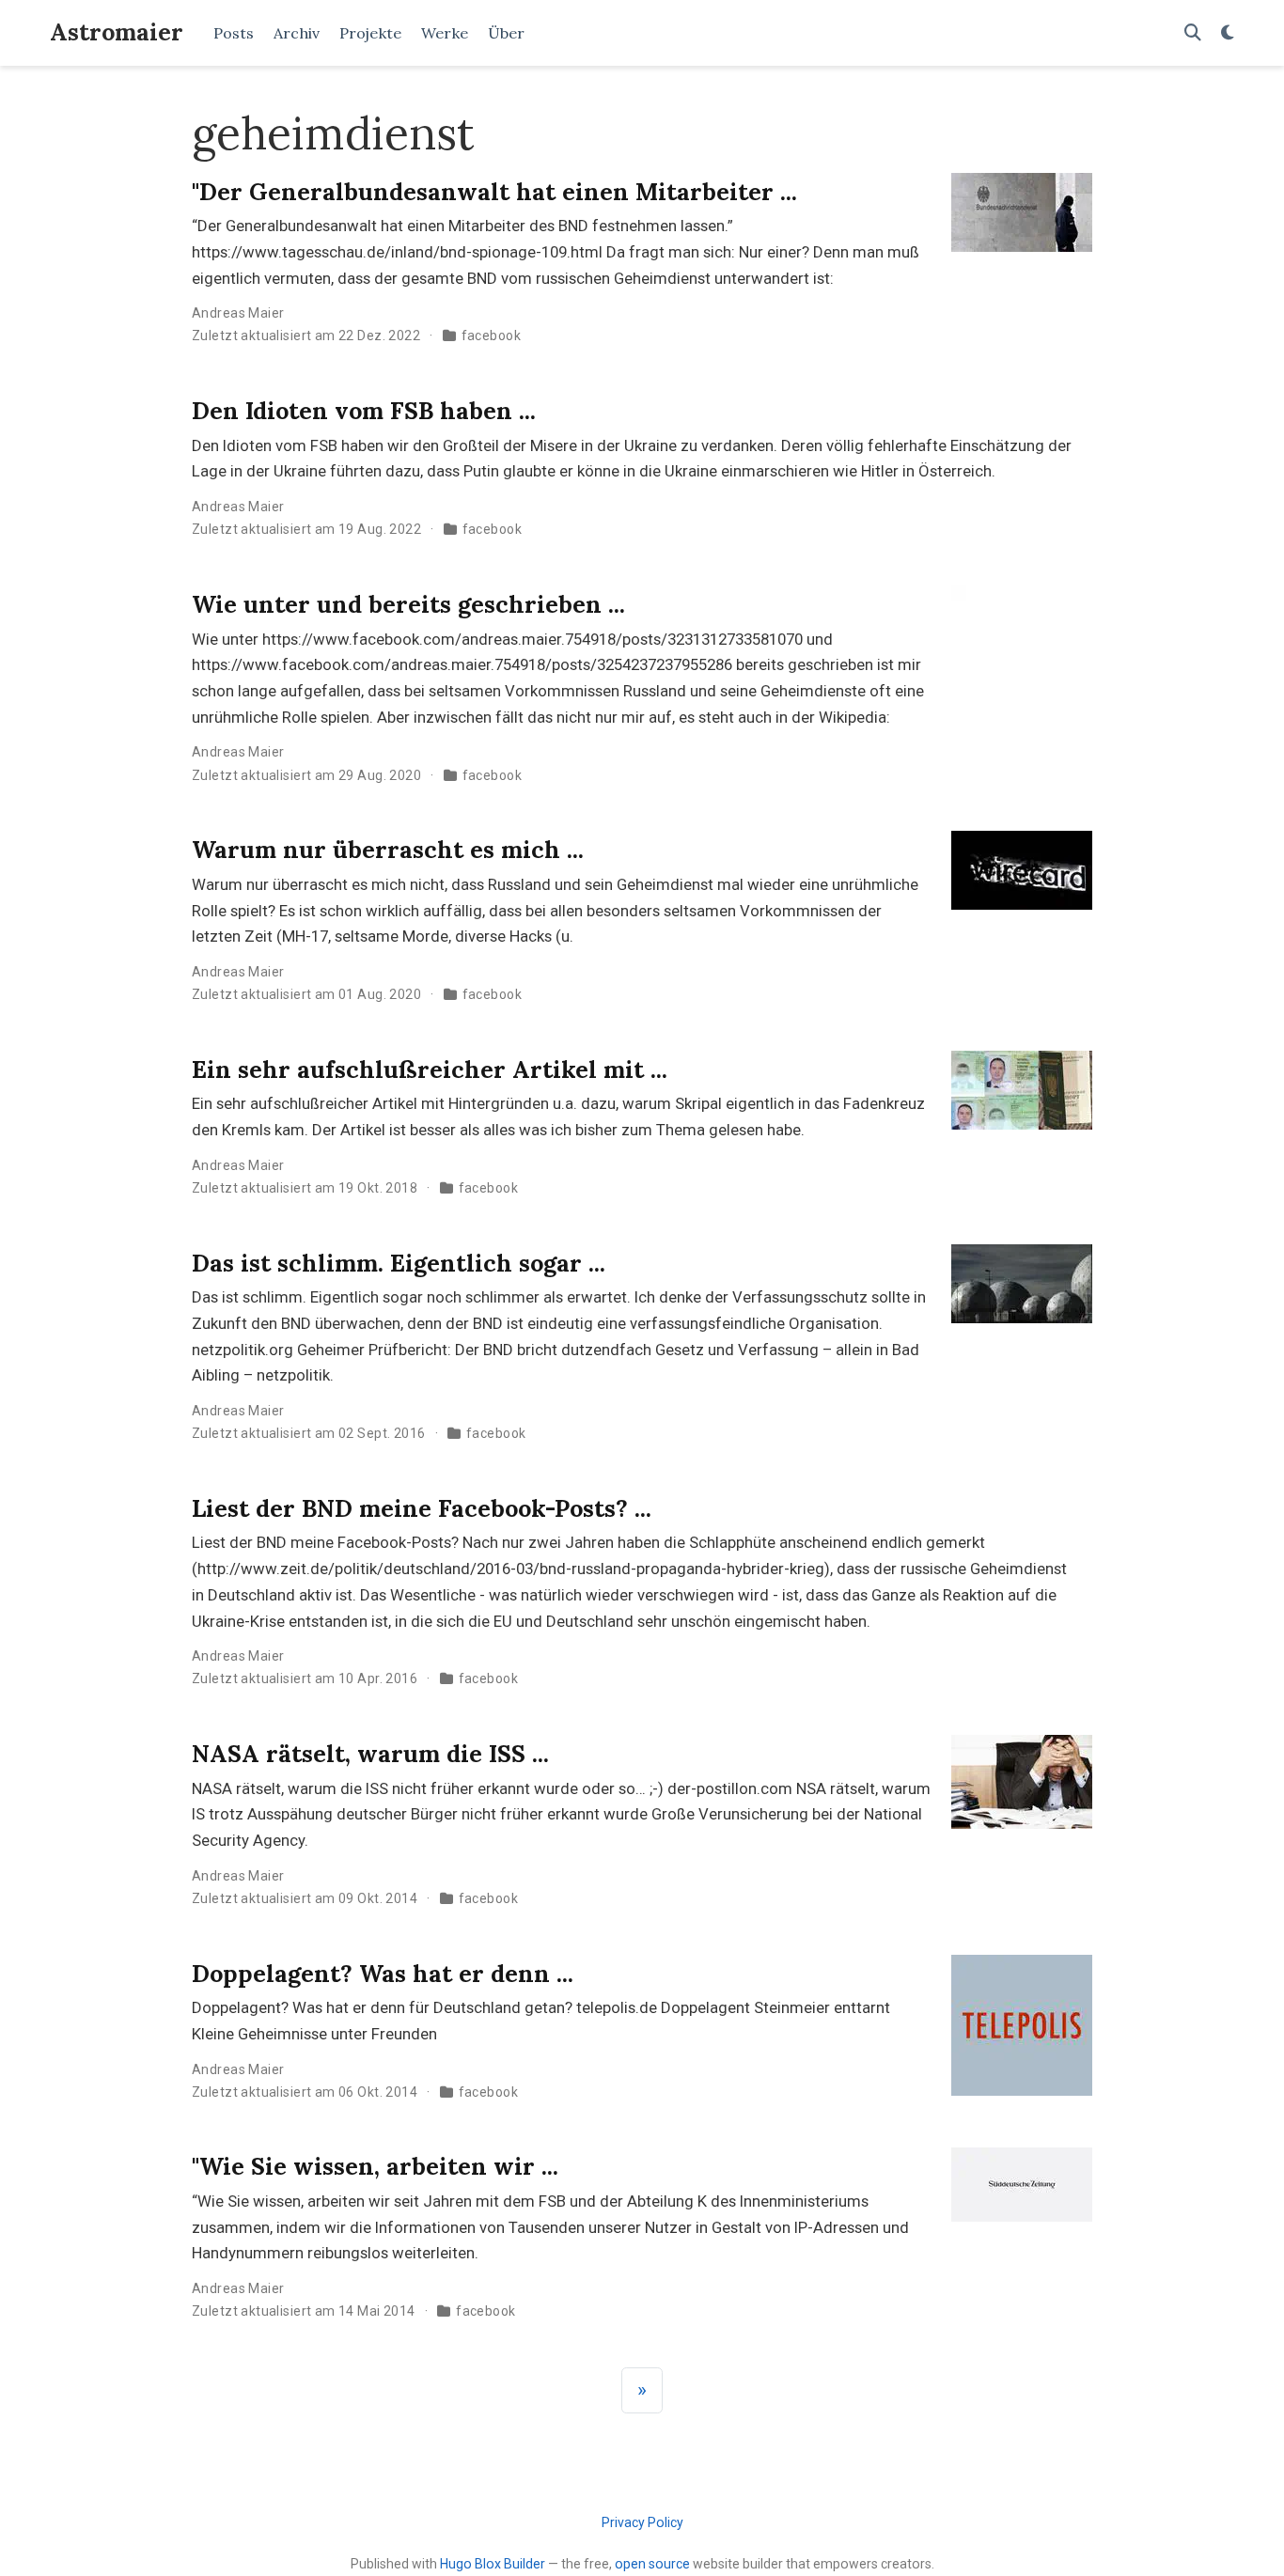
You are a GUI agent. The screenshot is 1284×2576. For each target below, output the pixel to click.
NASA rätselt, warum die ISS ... (370, 1754)
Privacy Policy (642, 2522)
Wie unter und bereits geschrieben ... (408, 604)
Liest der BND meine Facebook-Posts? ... (422, 1508)
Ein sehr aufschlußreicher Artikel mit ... (430, 1069)
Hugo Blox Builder (493, 2564)
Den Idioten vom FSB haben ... (364, 411)
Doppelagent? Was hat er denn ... (383, 1974)
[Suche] (1193, 33)
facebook (491, 336)
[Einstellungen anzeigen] (1228, 33)
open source (652, 2564)
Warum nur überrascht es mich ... (388, 850)
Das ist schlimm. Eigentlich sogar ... (399, 1263)
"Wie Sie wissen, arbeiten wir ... (375, 2166)
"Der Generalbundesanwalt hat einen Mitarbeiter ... (494, 192)
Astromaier (117, 32)
